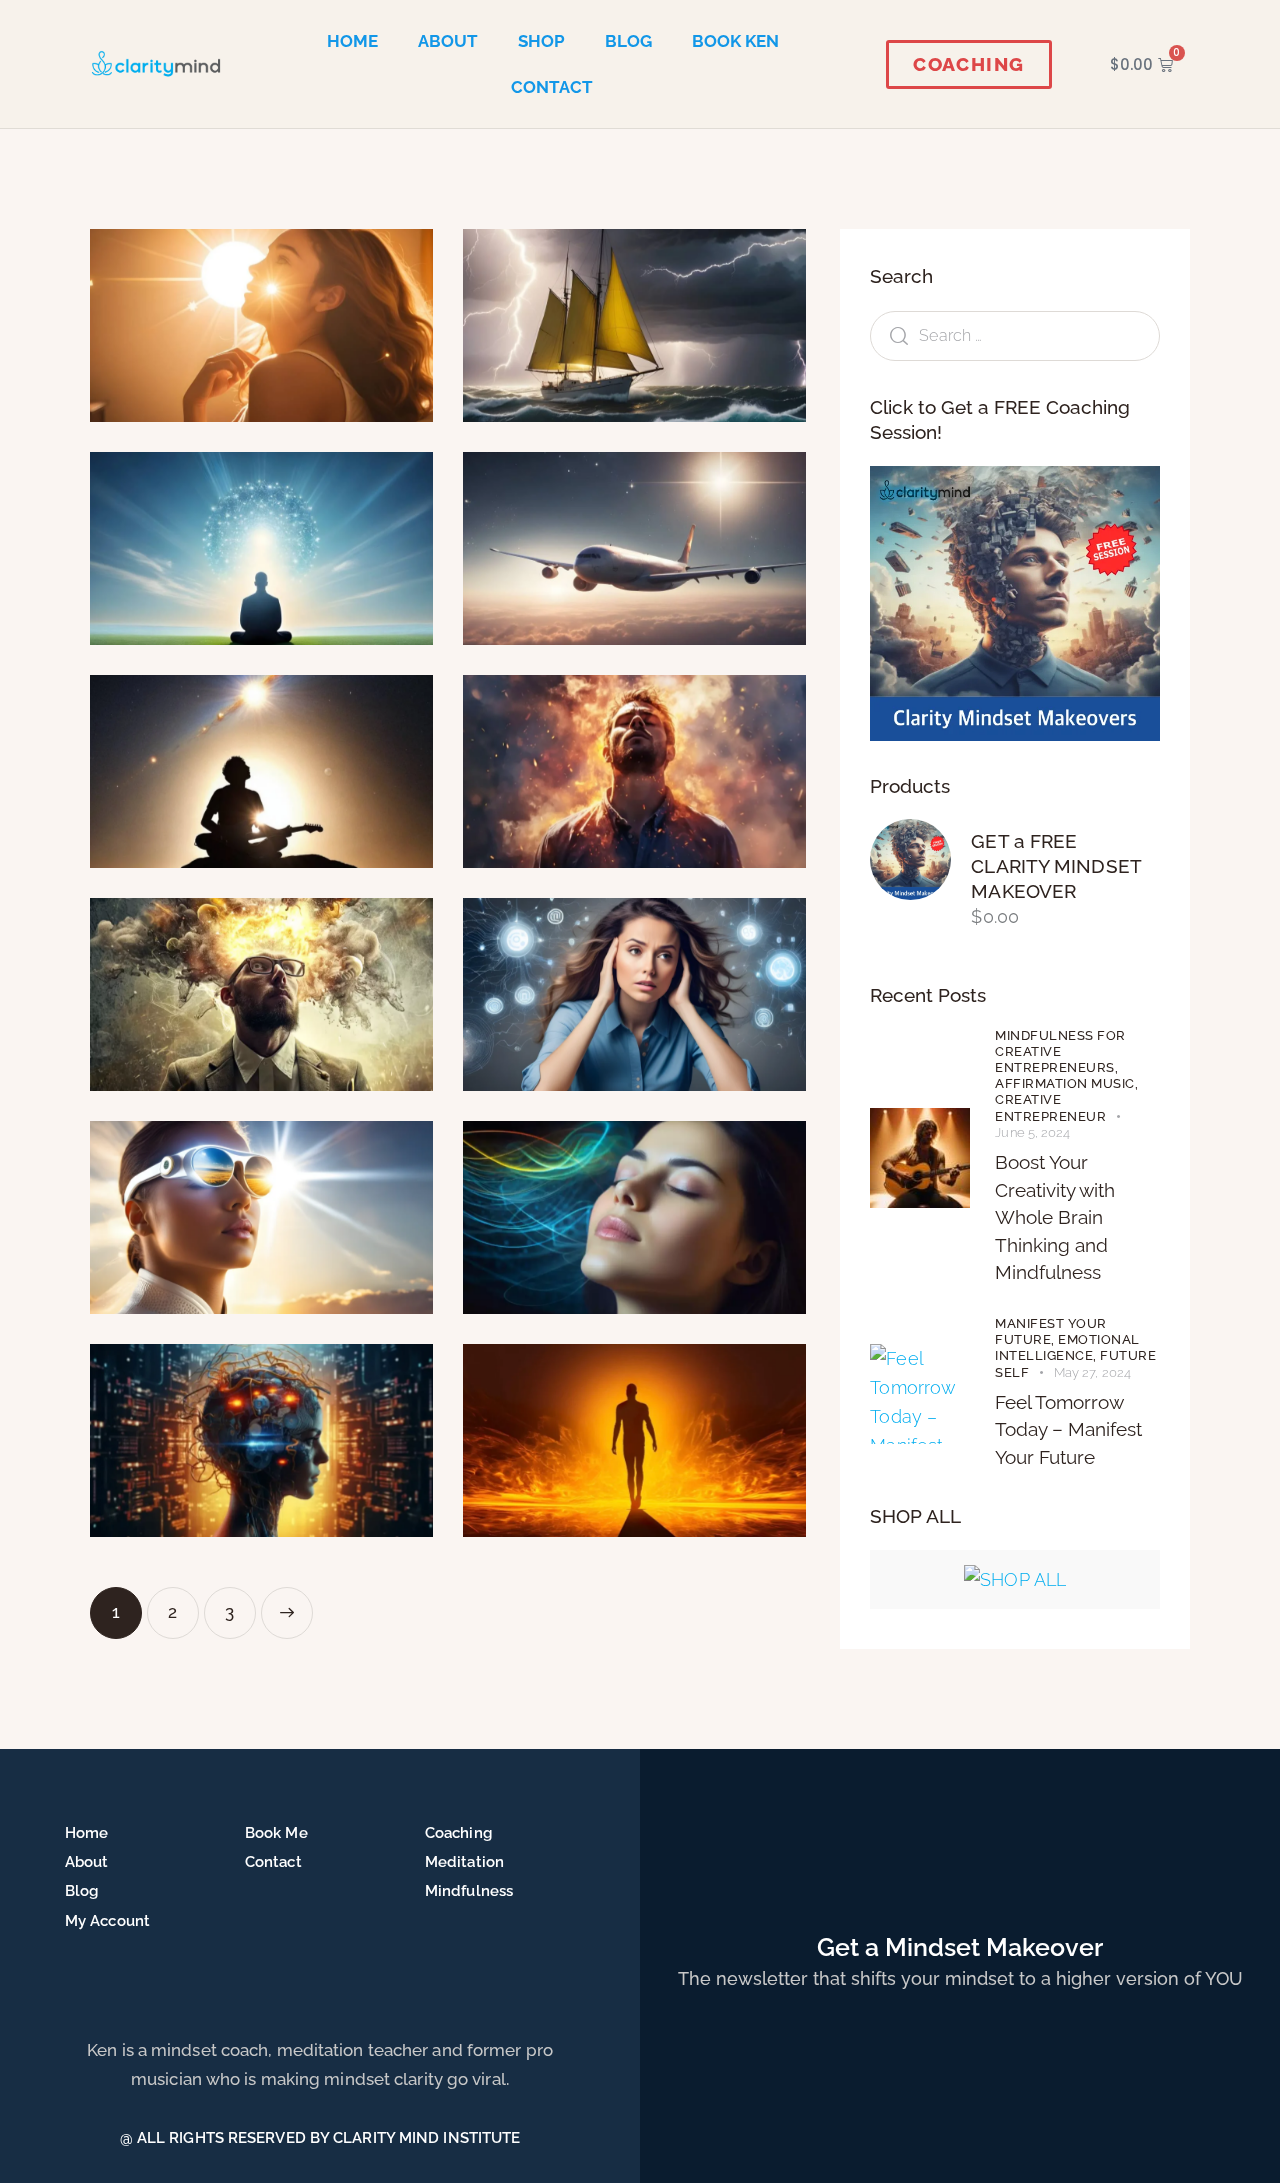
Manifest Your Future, (1051, 1331)
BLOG (628, 41)
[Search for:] (1015, 334)
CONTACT (552, 87)
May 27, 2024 (1092, 1372)
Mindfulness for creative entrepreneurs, (1060, 1051)
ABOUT (448, 41)
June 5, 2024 (1032, 1132)
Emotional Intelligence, (1067, 1347)
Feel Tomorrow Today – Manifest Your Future (1068, 1429)
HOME (352, 41)
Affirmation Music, (1066, 1083)
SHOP (541, 41)
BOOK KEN (735, 41)
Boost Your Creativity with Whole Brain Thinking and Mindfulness (1055, 1217)
